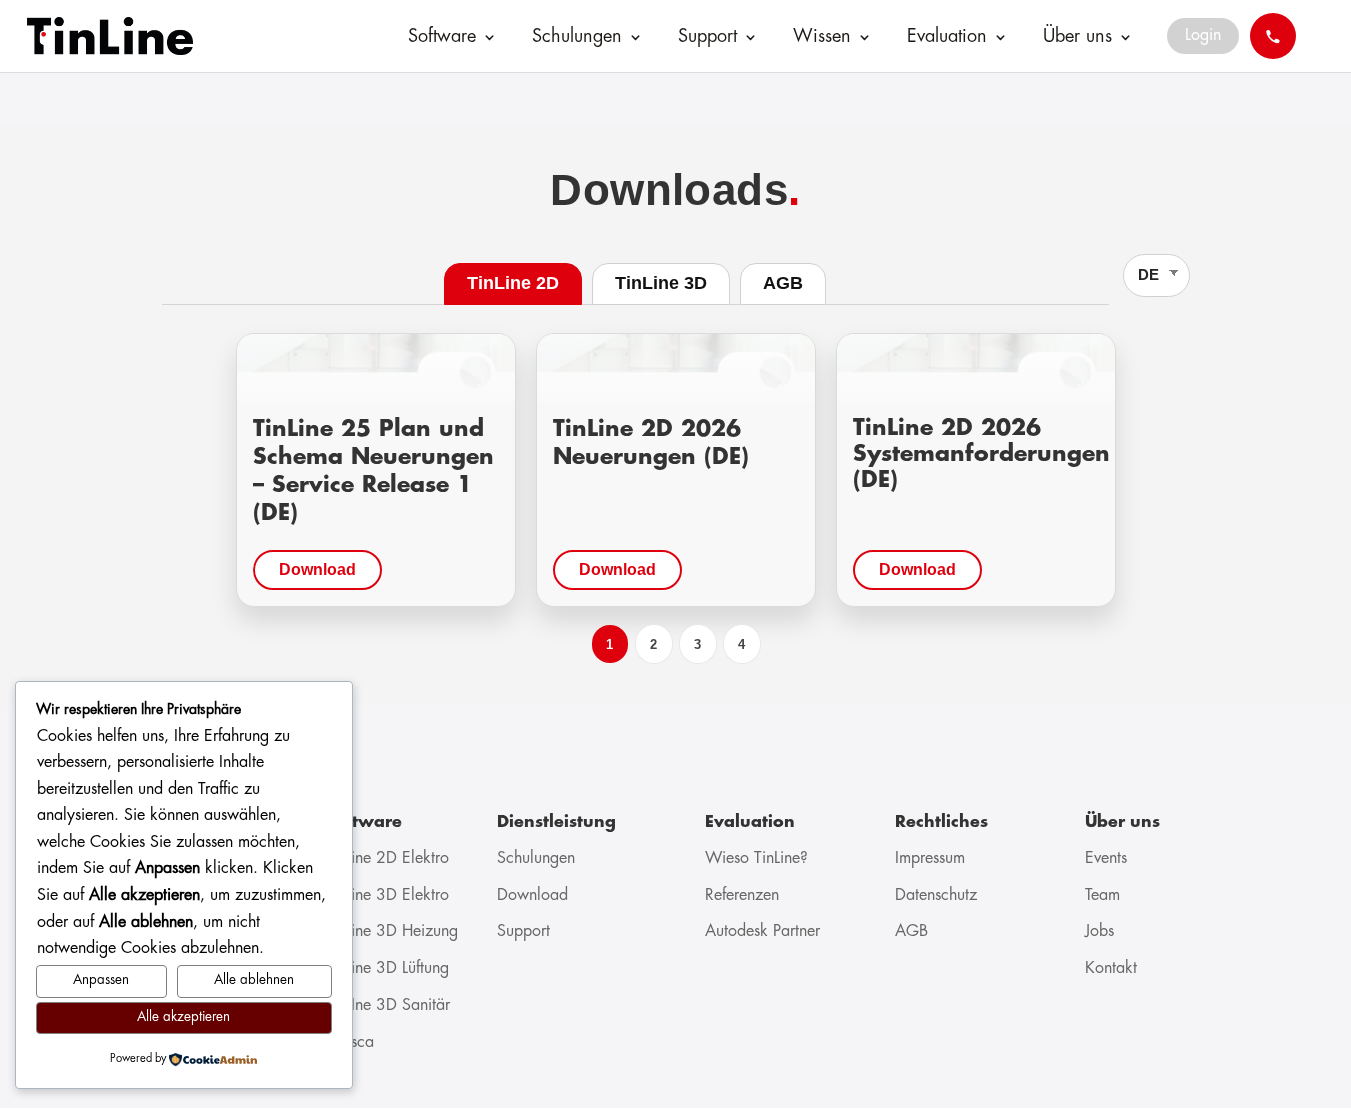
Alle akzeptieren (183, 1017)
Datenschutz (936, 895)
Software (442, 37)
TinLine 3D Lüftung (387, 968)
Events (1106, 858)
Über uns (1077, 37)
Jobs (1099, 931)
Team (1102, 895)
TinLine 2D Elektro (387, 858)
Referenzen (742, 895)
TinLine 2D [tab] (513, 283)
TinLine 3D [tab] (661, 283)
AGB (911, 931)
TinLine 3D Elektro (387, 895)
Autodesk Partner (762, 931)
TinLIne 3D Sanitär (387, 1005)
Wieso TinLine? (756, 858)
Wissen (822, 37)
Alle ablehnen (254, 980)
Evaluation (947, 37)
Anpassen (101, 980)
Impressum (930, 858)
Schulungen (577, 37)
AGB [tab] (783, 283)
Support (707, 37)
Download (317, 569)
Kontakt (1111, 968)
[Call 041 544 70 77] (1273, 36)
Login (1203, 35)
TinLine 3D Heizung (391, 931)
